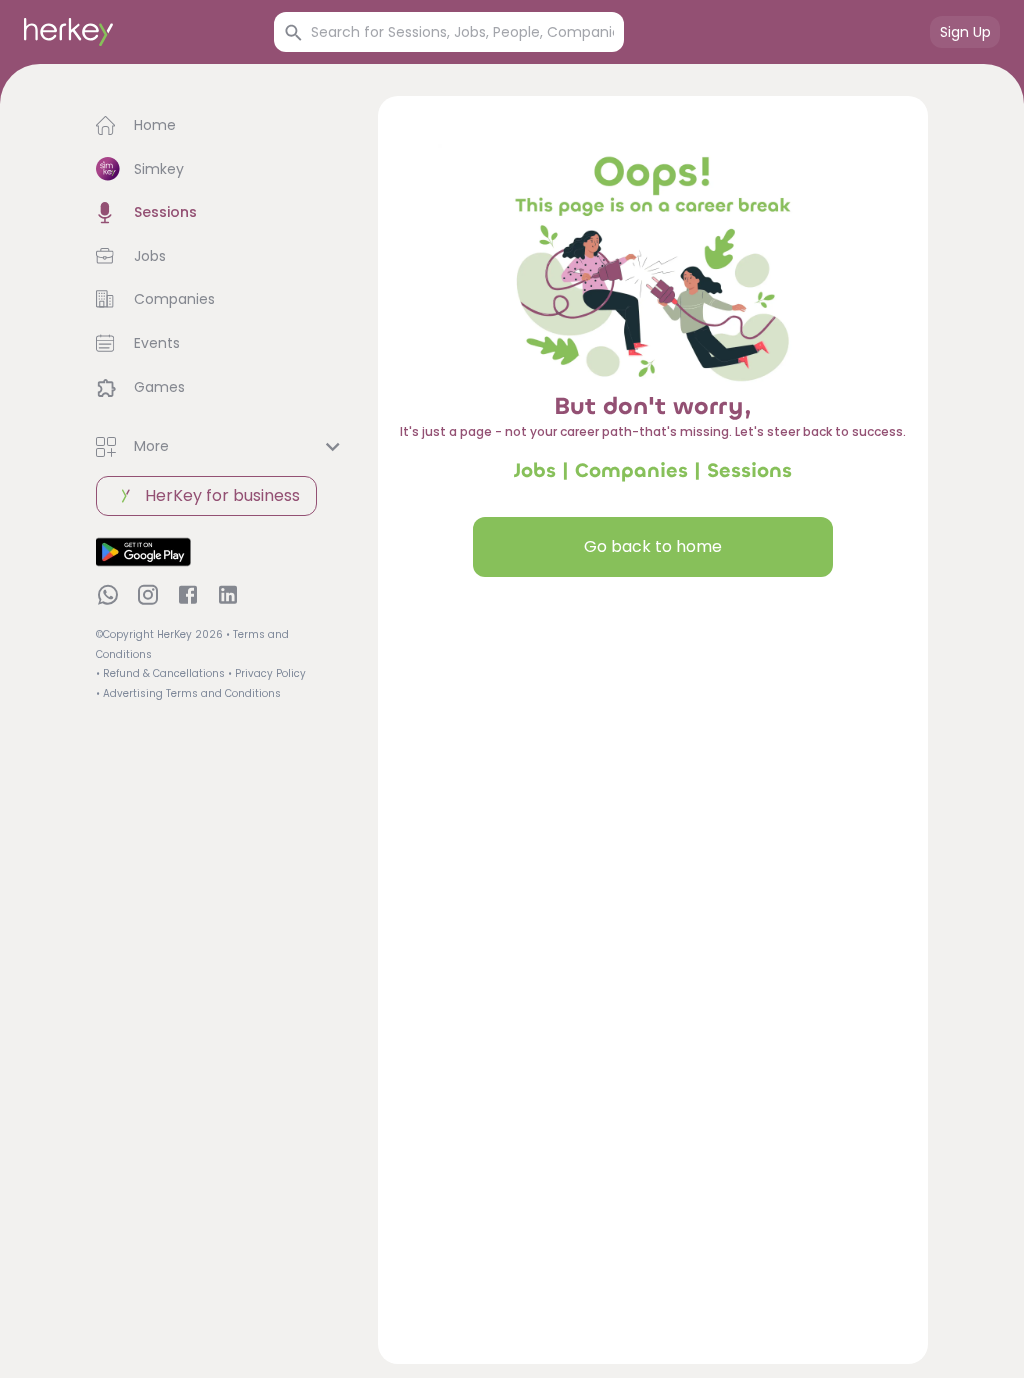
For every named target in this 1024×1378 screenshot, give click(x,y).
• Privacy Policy (267, 673)
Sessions (749, 470)
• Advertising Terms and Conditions (188, 693)
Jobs (535, 470)
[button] (221, 126)
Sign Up (965, 32)
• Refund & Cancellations (160, 673)
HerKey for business (222, 495)
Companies (631, 470)
